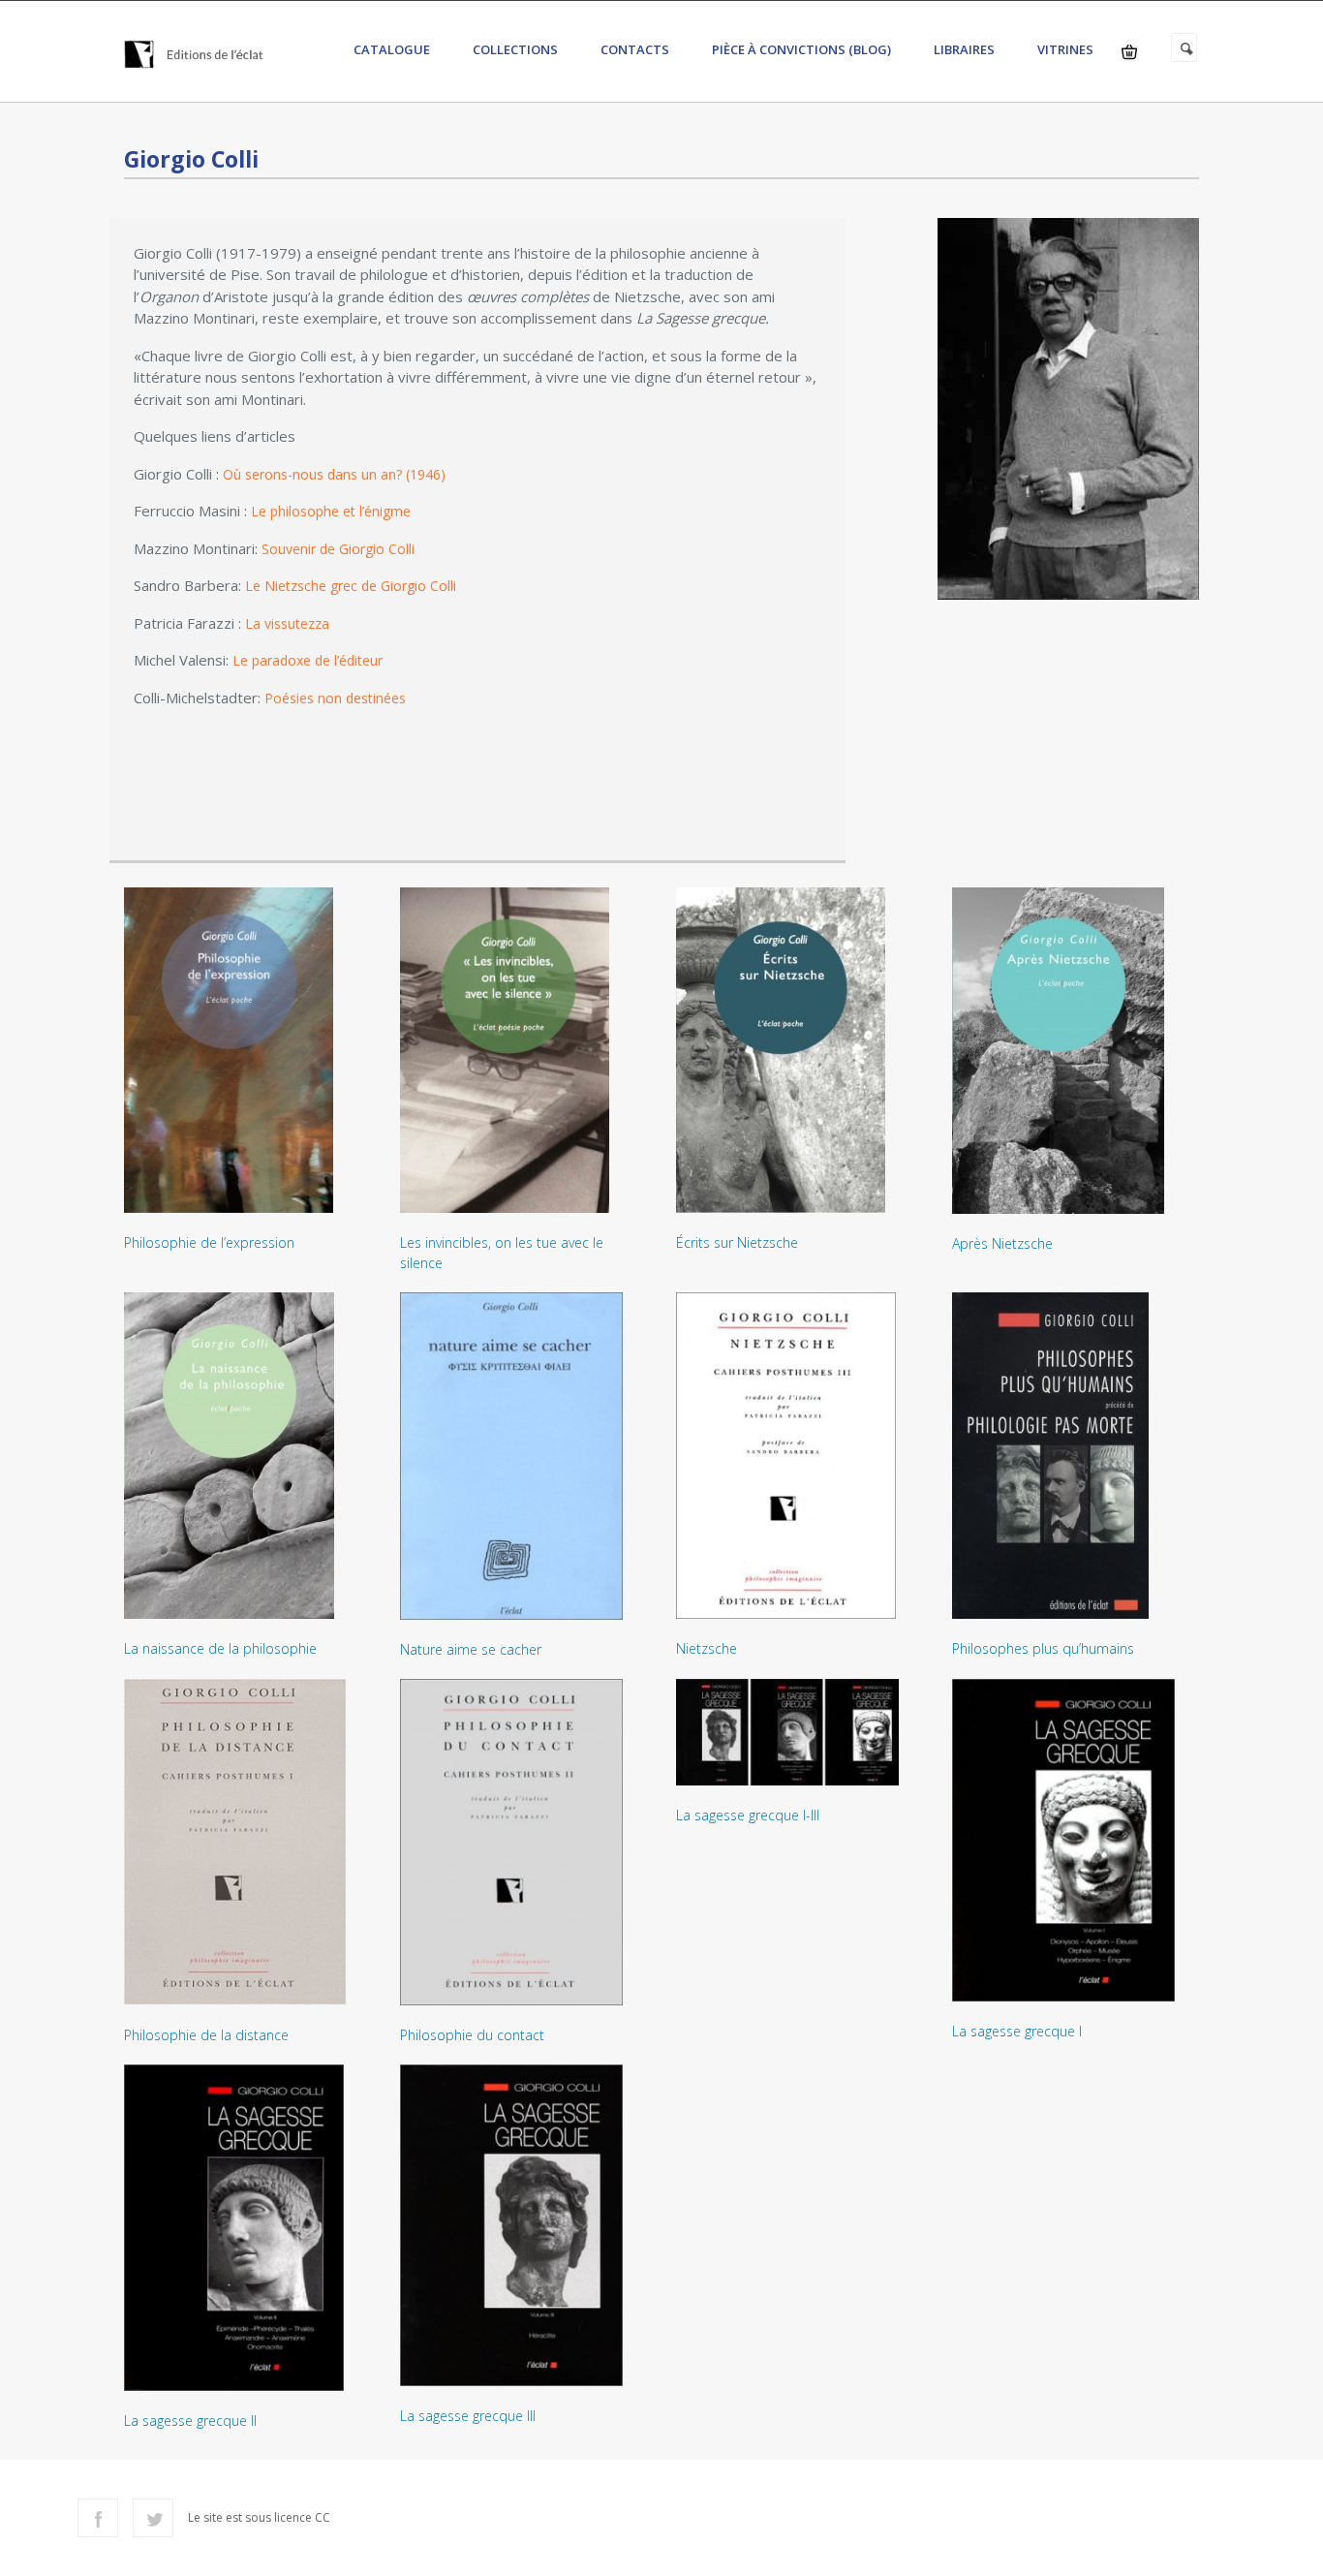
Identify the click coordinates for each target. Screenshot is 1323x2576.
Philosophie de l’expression (209, 1242)
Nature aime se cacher (471, 1649)
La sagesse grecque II (190, 2421)
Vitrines (1065, 49)
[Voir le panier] (1129, 52)
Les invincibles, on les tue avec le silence (502, 1253)
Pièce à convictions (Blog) (801, 49)
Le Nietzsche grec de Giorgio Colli (351, 586)
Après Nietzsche (1002, 1243)
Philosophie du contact (472, 2035)
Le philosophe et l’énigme (331, 511)
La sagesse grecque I (1017, 2031)
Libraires (964, 49)
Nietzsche (707, 1648)
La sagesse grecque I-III (748, 1815)
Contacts (635, 49)
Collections (515, 49)
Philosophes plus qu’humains (1043, 1648)
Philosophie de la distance (206, 2035)
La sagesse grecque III (468, 2416)
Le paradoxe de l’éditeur (308, 660)
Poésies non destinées (335, 698)
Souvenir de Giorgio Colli (338, 549)
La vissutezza (287, 623)
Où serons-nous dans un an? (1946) (334, 474)
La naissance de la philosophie (220, 1648)
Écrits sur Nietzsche (737, 1242)
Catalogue (392, 49)
